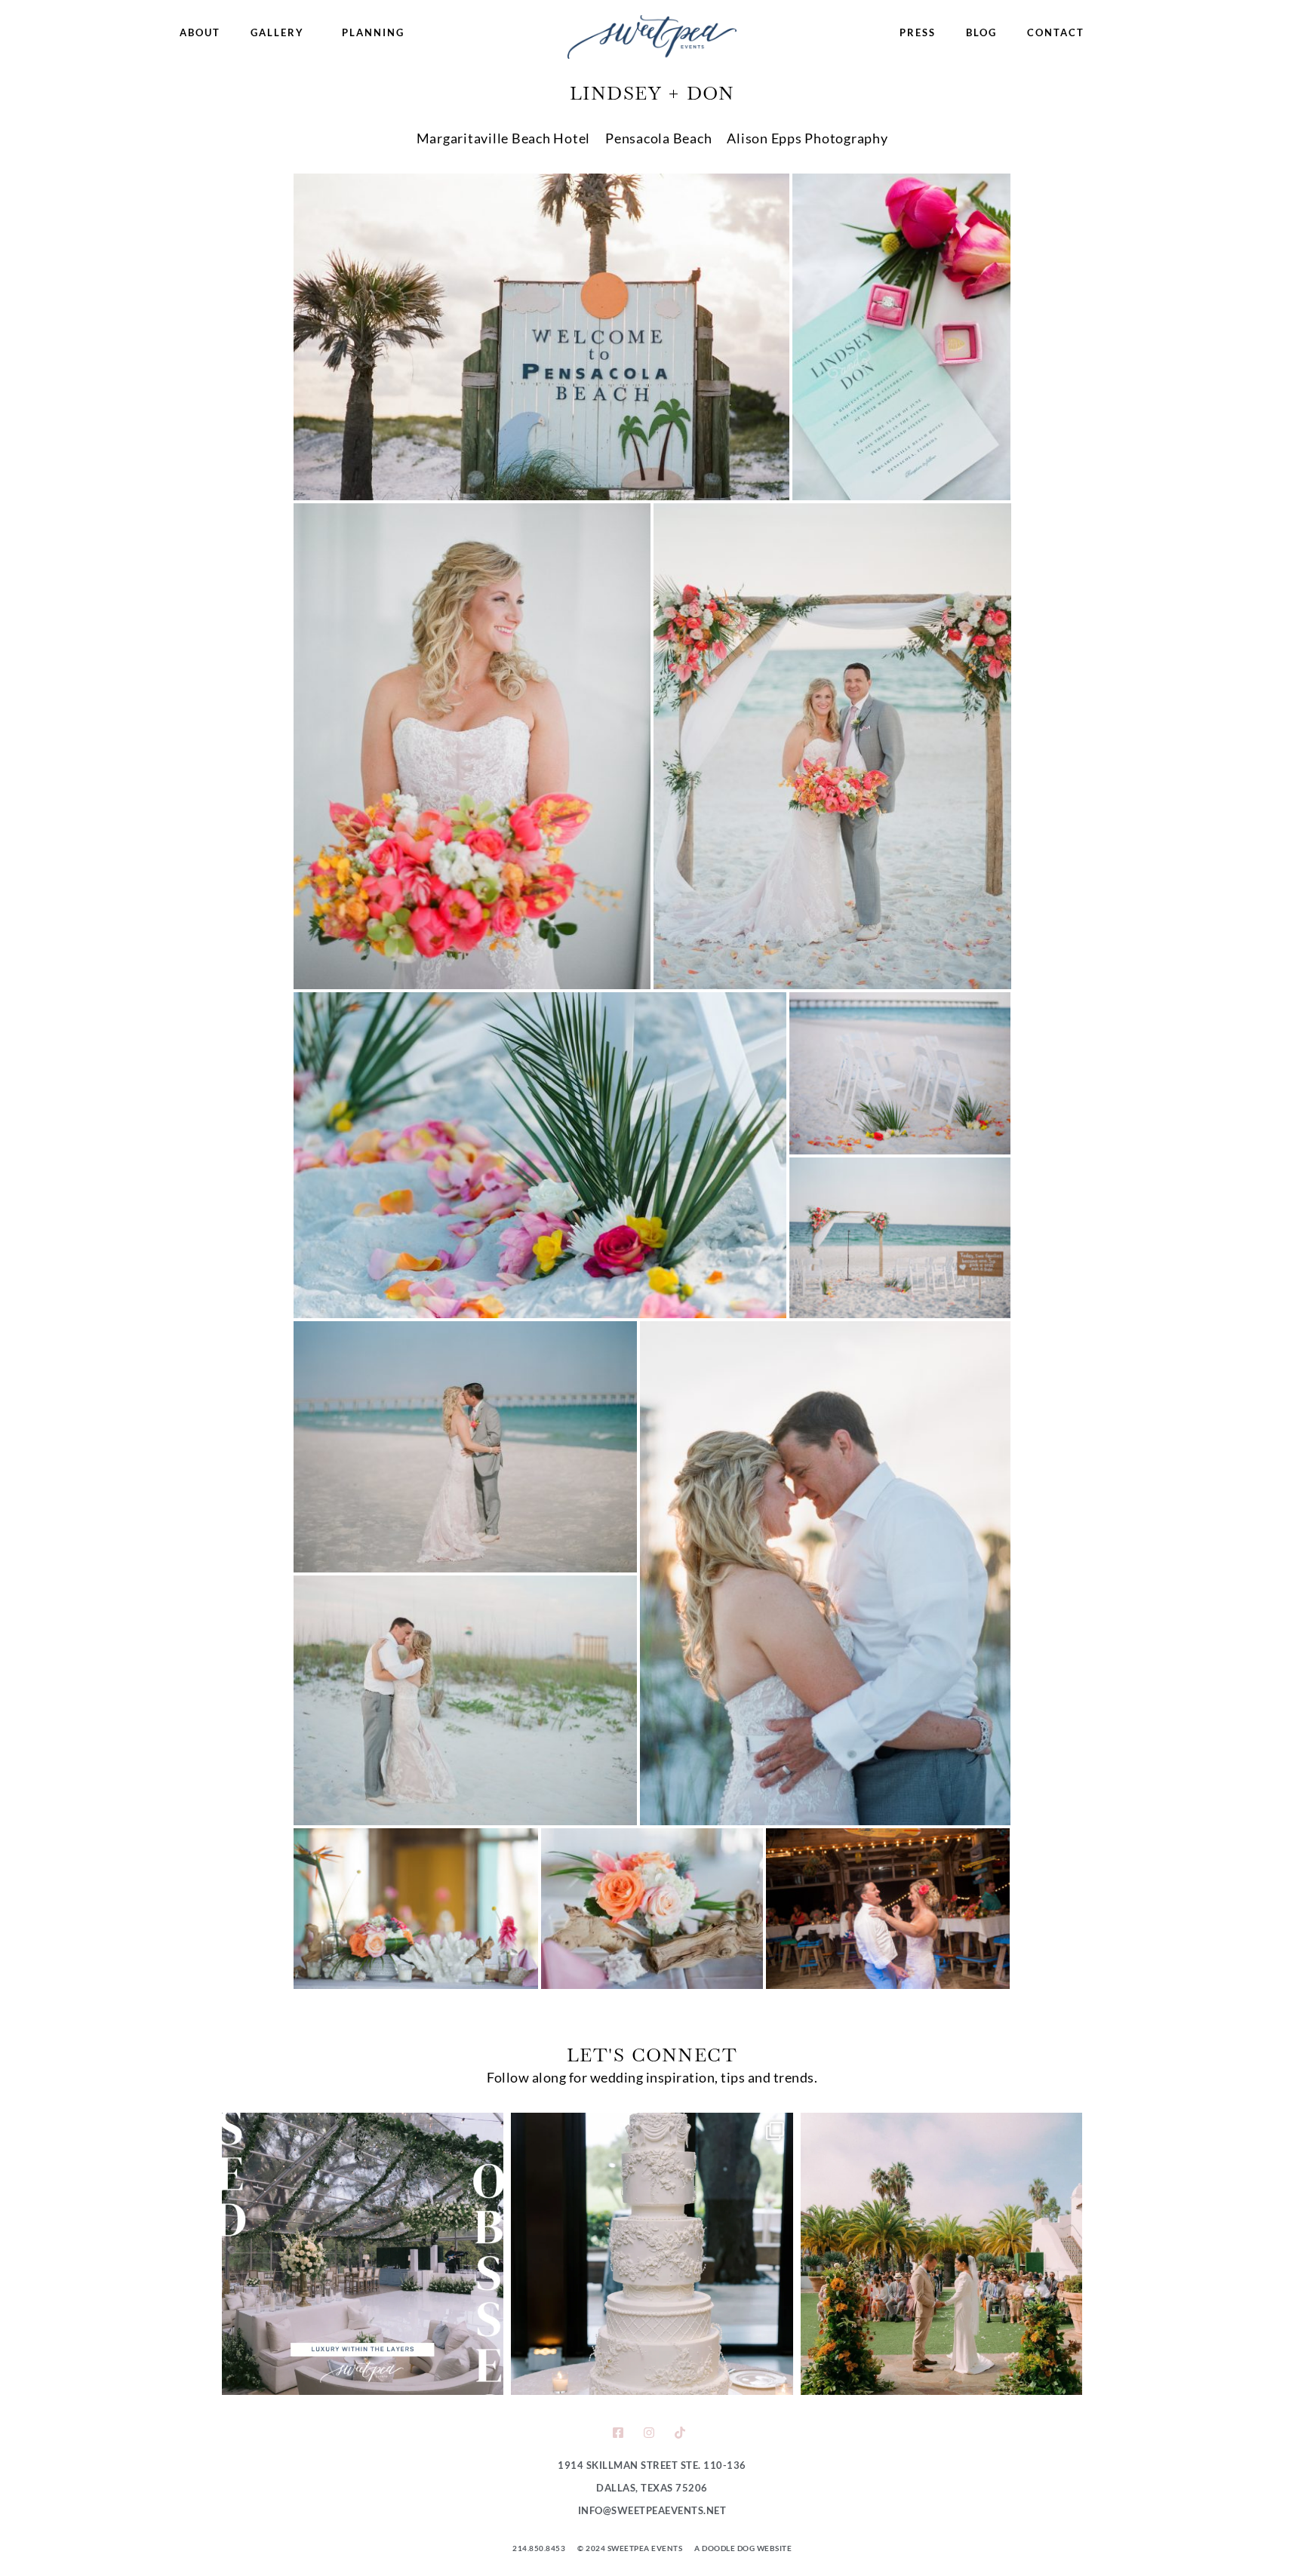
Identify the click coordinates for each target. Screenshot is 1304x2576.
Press (918, 32)
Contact (1056, 32)
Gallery (277, 32)
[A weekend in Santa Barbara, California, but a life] (941, 2253)
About (200, 32)
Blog (981, 32)
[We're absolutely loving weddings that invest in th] (363, 2253)
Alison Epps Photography (807, 138)
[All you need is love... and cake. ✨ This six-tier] (652, 2253)
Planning (373, 32)
